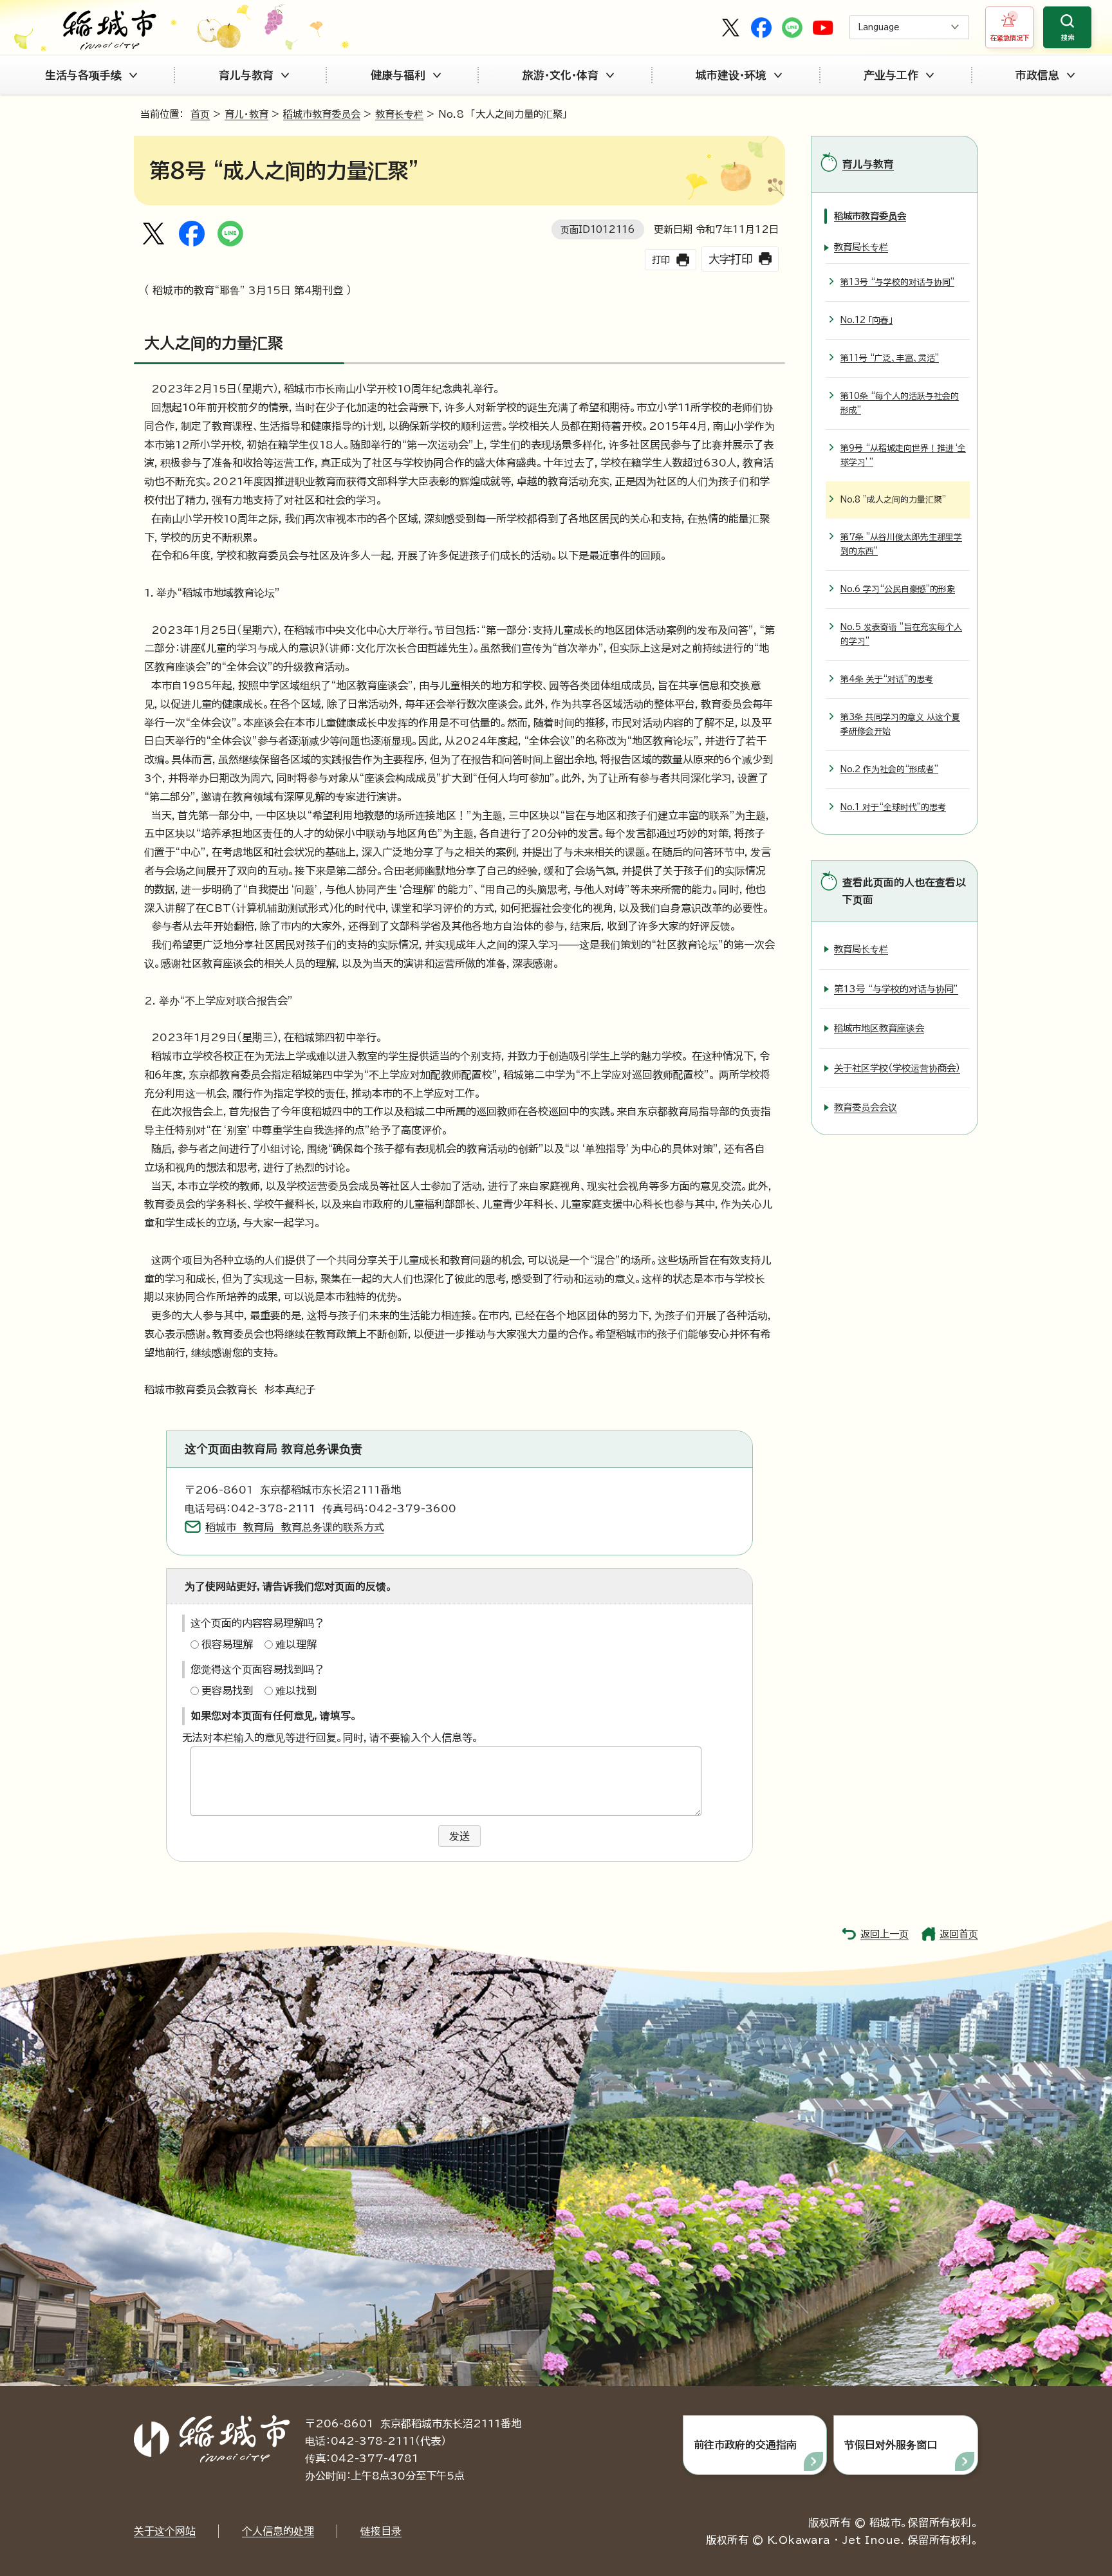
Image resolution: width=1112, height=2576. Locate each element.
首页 (200, 114)
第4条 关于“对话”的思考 (887, 679)
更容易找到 (227, 1691)
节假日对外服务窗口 (891, 2445)
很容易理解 (227, 1644)
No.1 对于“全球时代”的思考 (893, 807)
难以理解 (296, 1644)
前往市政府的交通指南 (745, 2445)
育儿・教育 (246, 114)
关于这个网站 (165, 2531)
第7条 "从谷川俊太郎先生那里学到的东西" (901, 544)
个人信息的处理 (278, 2531)
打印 (661, 260)
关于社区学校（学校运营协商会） (897, 1068)
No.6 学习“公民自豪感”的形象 (898, 589)
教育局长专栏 (861, 247)
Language (879, 27)
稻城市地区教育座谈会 (879, 1028)
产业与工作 (891, 75)
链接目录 (381, 2531)
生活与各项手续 (83, 75)
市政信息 (1037, 75)
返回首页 (959, 1934)
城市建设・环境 (731, 75)
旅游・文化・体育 (561, 75)
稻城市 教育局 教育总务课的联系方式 (295, 1527)
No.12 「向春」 (866, 320)
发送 (459, 1836)
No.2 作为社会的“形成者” (889, 769)
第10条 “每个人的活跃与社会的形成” (900, 403)
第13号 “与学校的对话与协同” (897, 282)
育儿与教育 (246, 75)
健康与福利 (398, 75)
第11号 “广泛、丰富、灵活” (890, 358)
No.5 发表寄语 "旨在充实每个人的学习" (901, 634)
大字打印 (730, 259)
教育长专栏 (399, 114)
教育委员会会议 (866, 1107)
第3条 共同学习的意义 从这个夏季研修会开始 (900, 724)
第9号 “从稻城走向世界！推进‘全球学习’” (903, 455)
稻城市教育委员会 (322, 114)
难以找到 (296, 1691)
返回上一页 (885, 1934)
